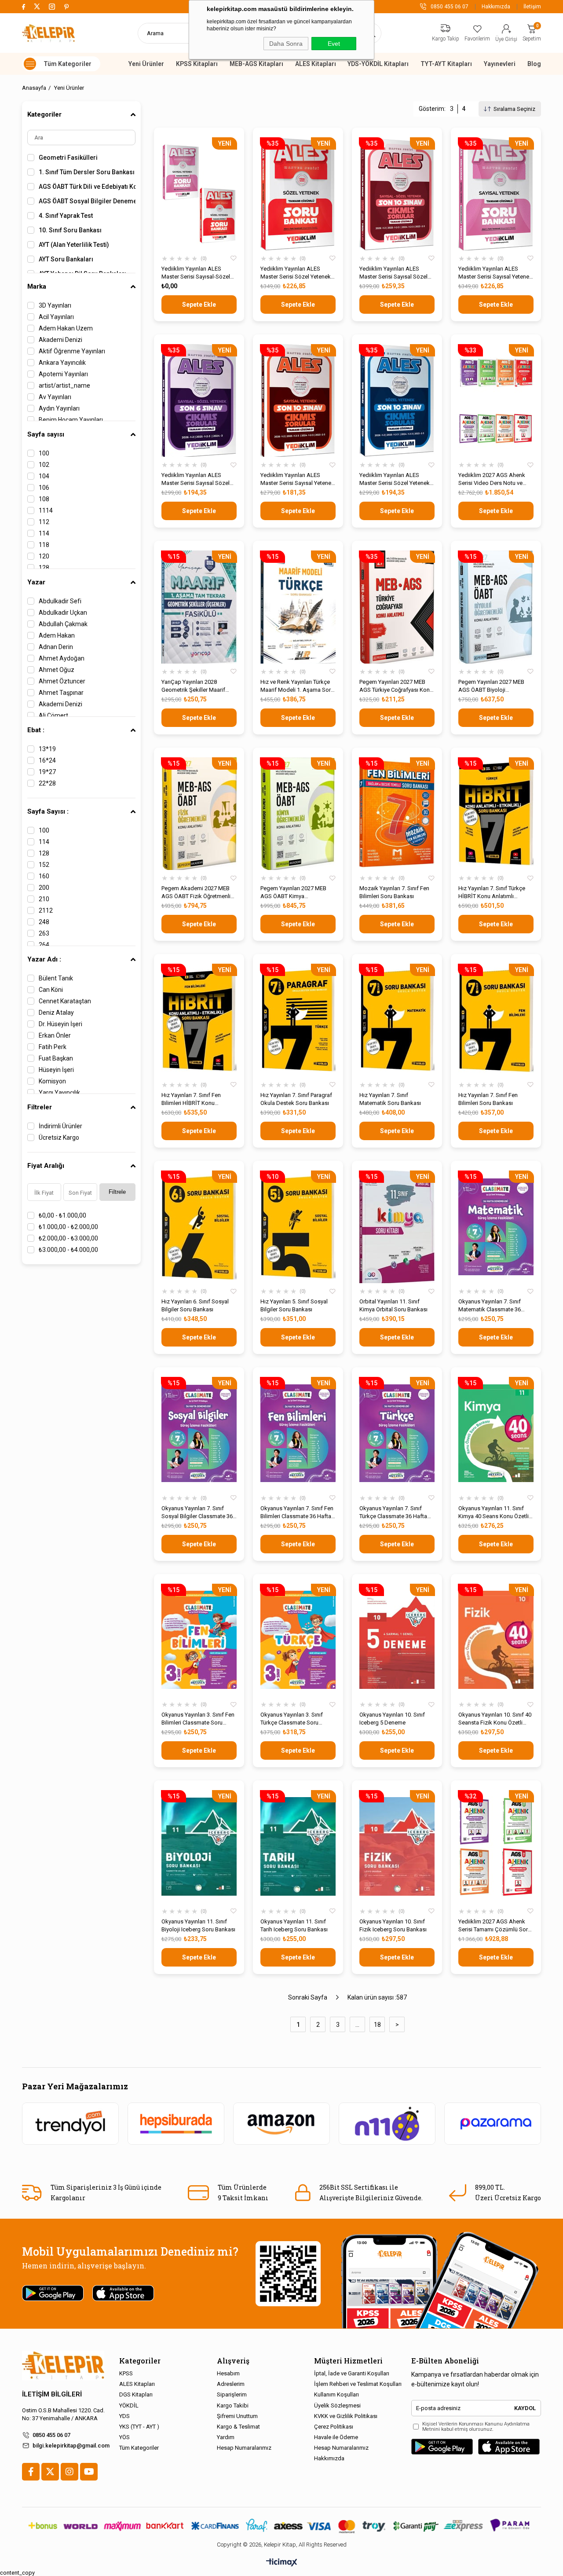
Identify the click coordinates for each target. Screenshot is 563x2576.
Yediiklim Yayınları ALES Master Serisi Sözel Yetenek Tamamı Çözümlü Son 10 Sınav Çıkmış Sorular (395, 479)
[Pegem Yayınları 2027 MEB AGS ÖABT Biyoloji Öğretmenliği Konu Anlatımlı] (496, 607)
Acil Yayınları (56, 317)
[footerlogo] (63, 2365)
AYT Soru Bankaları (66, 259)
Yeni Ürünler (146, 64)
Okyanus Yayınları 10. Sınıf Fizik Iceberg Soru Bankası (393, 1925)
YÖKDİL (129, 2405)
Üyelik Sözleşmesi (337, 2405)
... (357, 2025)
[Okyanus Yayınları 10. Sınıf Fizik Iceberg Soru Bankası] (397, 1847)
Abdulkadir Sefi (60, 601)
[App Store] (509, 2447)
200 (44, 888)
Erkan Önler (55, 1035)
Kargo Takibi (233, 2405)
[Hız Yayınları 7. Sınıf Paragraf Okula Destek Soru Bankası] (298, 1020)
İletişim (532, 7)
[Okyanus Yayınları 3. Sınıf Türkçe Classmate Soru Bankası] (298, 1640)
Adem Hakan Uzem (66, 328)
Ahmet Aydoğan (62, 658)
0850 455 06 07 (51, 2435)
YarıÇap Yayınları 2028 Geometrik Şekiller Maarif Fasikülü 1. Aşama (193, 686)
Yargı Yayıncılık (59, 1093)
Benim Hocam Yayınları (71, 420)
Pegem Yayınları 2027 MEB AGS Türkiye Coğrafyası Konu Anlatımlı (396, 686)
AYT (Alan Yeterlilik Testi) (74, 245)
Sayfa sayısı (46, 434)
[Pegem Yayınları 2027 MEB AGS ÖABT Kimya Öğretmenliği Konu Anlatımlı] (298, 814)
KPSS (126, 2373)
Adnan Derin (56, 647)
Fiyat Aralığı (46, 1166)
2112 (46, 910)
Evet (334, 44)
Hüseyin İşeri (56, 1070)
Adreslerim (231, 2384)
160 (44, 876)
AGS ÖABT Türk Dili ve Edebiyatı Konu (87, 187)
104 (44, 476)
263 (44, 933)
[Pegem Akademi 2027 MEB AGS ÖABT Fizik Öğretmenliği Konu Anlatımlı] (199, 814)
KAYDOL (525, 2408)
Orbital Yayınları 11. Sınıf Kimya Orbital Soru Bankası (393, 1305)
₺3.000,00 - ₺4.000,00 (68, 1250)
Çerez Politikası (334, 2427)
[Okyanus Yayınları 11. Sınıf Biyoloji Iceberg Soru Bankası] (199, 1847)
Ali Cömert (53, 716)
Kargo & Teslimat (238, 2427)
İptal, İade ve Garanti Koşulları (352, 2373)
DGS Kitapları (136, 2394)
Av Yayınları (55, 397)
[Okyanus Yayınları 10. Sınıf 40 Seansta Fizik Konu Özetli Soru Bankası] (496, 1640)
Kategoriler (44, 114)
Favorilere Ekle (234, 259)
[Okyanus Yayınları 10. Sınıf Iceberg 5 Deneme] (397, 1640)
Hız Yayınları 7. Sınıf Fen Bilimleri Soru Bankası (488, 1099)
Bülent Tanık (56, 978)
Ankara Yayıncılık (62, 363)
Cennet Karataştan (65, 1001)
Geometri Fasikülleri (68, 158)
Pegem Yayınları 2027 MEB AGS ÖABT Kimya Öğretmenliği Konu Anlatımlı (295, 893)
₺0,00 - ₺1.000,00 (62, 1215)
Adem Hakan (57, 635)
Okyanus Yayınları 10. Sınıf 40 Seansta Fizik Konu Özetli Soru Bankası (495, 1719)
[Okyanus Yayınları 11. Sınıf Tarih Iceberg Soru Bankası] (298, 1847)
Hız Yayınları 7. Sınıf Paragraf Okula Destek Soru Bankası (296, 1099)
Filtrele (117, 1192)
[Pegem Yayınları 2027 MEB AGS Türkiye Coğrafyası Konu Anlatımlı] (397, 607)
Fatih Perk (53, 1047)
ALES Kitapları (316, 64)
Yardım (226, 2437)
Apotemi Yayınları (63, 374)
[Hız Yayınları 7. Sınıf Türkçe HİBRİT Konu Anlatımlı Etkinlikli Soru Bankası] (496, 814)
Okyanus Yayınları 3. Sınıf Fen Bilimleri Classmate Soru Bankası (198, 1719)
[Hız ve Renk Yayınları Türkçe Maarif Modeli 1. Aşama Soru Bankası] (298, 607)
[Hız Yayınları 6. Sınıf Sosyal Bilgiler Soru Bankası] (199, 1227)
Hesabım (228, 2373)
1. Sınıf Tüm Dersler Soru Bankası (87, 172)
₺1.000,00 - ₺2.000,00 (68, 1227)
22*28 (47, 783)
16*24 (47, 760)
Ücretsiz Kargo (59, 1138)
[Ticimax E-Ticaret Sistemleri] (282, 2563)
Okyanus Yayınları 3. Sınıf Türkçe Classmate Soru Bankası (292, 1719)
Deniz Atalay (56, 1013)
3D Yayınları (55, 305)
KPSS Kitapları (197, 64)
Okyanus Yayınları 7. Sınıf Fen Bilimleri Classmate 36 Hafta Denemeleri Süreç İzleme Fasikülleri (297, 1513)
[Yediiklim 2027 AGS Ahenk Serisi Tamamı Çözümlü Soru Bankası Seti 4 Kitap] (496, 1847)
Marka (37, 286)
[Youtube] (89, 2472)
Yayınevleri (500, 64)
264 (44, 945)
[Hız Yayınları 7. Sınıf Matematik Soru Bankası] (397, 1020)
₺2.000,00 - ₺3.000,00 (68, 1238)
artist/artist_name (64, 385)
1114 (46, 510)
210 (44, 899)
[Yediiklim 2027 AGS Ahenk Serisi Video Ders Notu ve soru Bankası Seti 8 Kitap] (496, 401)
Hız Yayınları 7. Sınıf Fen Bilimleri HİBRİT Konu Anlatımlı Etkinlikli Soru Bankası (191, 1099)
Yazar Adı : (44, 959)
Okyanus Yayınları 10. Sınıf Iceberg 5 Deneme (392, 1719)
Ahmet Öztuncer (62, 681)
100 (44, 453)
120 (44, 556)
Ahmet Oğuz (57, 670)
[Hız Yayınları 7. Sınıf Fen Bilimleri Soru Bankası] (496, 1020)
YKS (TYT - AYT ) (139, 2427)
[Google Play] (442, 2447)
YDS (124, 2416)
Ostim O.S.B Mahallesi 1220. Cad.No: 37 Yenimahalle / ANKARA (63, 2414)
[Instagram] (69, 2472)
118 (44, 545)
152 (44, 865)
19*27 (47, 772)
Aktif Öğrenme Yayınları (72, 351)
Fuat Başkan (56, 1058)
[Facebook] (31, 2472)
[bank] (281, 2526)
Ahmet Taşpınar (61, 693)
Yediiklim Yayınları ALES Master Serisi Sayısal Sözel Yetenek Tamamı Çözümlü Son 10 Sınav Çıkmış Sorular (395, 273)
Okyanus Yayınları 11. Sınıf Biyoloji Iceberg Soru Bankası (198, 1925)
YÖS (124, 2437)
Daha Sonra (286, 44)
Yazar (36, 582)
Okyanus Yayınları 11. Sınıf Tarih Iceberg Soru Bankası (294, 1925)
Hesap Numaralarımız (244, 2448)
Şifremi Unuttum (237, 2416)
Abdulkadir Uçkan (63, 613)
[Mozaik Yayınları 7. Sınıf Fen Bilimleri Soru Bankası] (397, 814)
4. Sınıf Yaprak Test (66, 216)
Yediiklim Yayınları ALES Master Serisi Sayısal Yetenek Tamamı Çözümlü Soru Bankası (495, 273)
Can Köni (51, 990)
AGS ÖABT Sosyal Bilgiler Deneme (87, 201)
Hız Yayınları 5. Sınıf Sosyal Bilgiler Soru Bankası (294, 1305)
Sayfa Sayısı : (48, 811)
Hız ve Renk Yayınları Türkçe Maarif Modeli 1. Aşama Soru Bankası (297, 686)
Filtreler (40, 1107)
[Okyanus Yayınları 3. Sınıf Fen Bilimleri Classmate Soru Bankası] (199, 1640)
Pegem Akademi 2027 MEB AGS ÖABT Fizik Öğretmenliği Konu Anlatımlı (198, 893)
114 (44, 533)
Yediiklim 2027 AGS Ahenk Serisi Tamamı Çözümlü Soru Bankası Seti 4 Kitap (495, 1926)
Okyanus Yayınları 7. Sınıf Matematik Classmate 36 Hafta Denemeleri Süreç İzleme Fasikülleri (490, 1306)
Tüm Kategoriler (139, 2448)
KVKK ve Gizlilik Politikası (346, 2416)
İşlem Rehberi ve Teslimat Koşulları (358, 2384)
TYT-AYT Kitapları (446, 64)
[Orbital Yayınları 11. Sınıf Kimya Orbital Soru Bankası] (397, 1227)
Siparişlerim (232, 2394)
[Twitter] (50, 2472)
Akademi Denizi (60, 340)
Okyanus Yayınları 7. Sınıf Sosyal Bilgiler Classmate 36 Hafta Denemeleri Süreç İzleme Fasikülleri (197, 1513)
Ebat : (36, 730)
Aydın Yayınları (59, 408)
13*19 (47, 749)
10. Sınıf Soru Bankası (70, 230)
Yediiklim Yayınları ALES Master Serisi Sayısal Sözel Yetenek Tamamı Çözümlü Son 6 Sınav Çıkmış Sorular (196, 479)
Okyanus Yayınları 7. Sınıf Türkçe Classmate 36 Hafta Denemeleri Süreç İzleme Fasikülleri (393, 1513)
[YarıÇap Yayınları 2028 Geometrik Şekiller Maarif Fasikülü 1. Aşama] (199, 607)
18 (377, 2025)
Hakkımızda (496, 7)
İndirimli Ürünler (60, 1126)
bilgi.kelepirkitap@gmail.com (71, 2446)
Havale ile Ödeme (336, 2437)
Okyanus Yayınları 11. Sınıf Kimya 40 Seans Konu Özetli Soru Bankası (494, 1513)
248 (44, 922)
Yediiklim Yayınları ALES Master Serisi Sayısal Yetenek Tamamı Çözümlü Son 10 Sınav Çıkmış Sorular (297, 479)
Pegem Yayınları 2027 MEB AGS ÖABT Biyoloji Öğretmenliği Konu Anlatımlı (493, 686)
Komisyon (52, 1081)
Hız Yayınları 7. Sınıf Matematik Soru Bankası (390, 1099)
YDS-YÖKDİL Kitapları (378, 64)
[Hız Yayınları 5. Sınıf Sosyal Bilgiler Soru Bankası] (298, 1227)
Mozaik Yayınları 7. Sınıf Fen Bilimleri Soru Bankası (394, 892)
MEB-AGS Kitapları (256, 64)
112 (44, 522)
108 (44, 499)
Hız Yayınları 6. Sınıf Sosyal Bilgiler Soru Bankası (195, 1305)
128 (44, 568)
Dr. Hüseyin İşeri (60, 1024)
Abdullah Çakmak (63, 624)
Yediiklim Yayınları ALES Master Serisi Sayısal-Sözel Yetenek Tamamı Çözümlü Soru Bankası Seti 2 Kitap (196, 273)
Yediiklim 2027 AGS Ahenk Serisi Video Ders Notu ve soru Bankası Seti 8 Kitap (492, 479)
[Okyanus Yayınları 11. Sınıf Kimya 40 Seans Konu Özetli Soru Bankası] (496, 1433)
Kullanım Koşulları (336, 2394)
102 (44, 465)
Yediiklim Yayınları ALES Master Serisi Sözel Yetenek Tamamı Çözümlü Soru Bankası (296, 273)
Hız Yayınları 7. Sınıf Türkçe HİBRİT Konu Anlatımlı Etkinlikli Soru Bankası (492, 893)
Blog (534, 64)
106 (44, 488)
